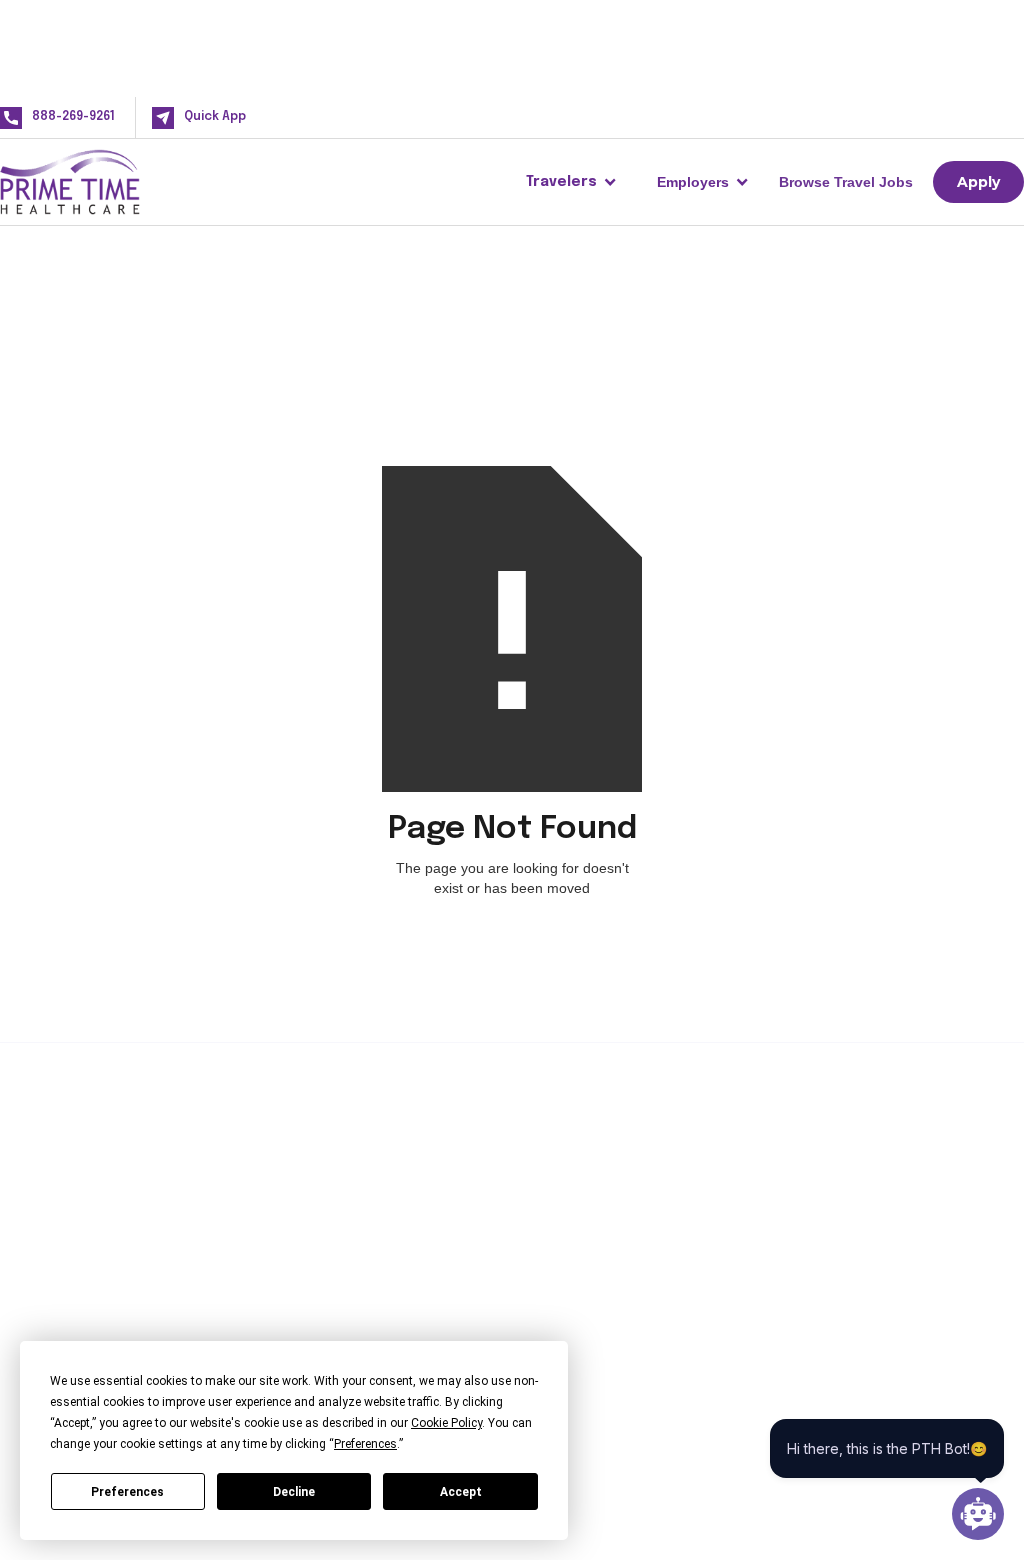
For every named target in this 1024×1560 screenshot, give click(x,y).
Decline (294, 1492)
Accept (461, 1492)
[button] (571, 182)
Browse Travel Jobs (846, 182)
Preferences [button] (365, 1444)
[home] (102, 182)
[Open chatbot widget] (978, 1514)
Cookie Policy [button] (446, 1423)
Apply (978, 182)
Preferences (127, 1492)
